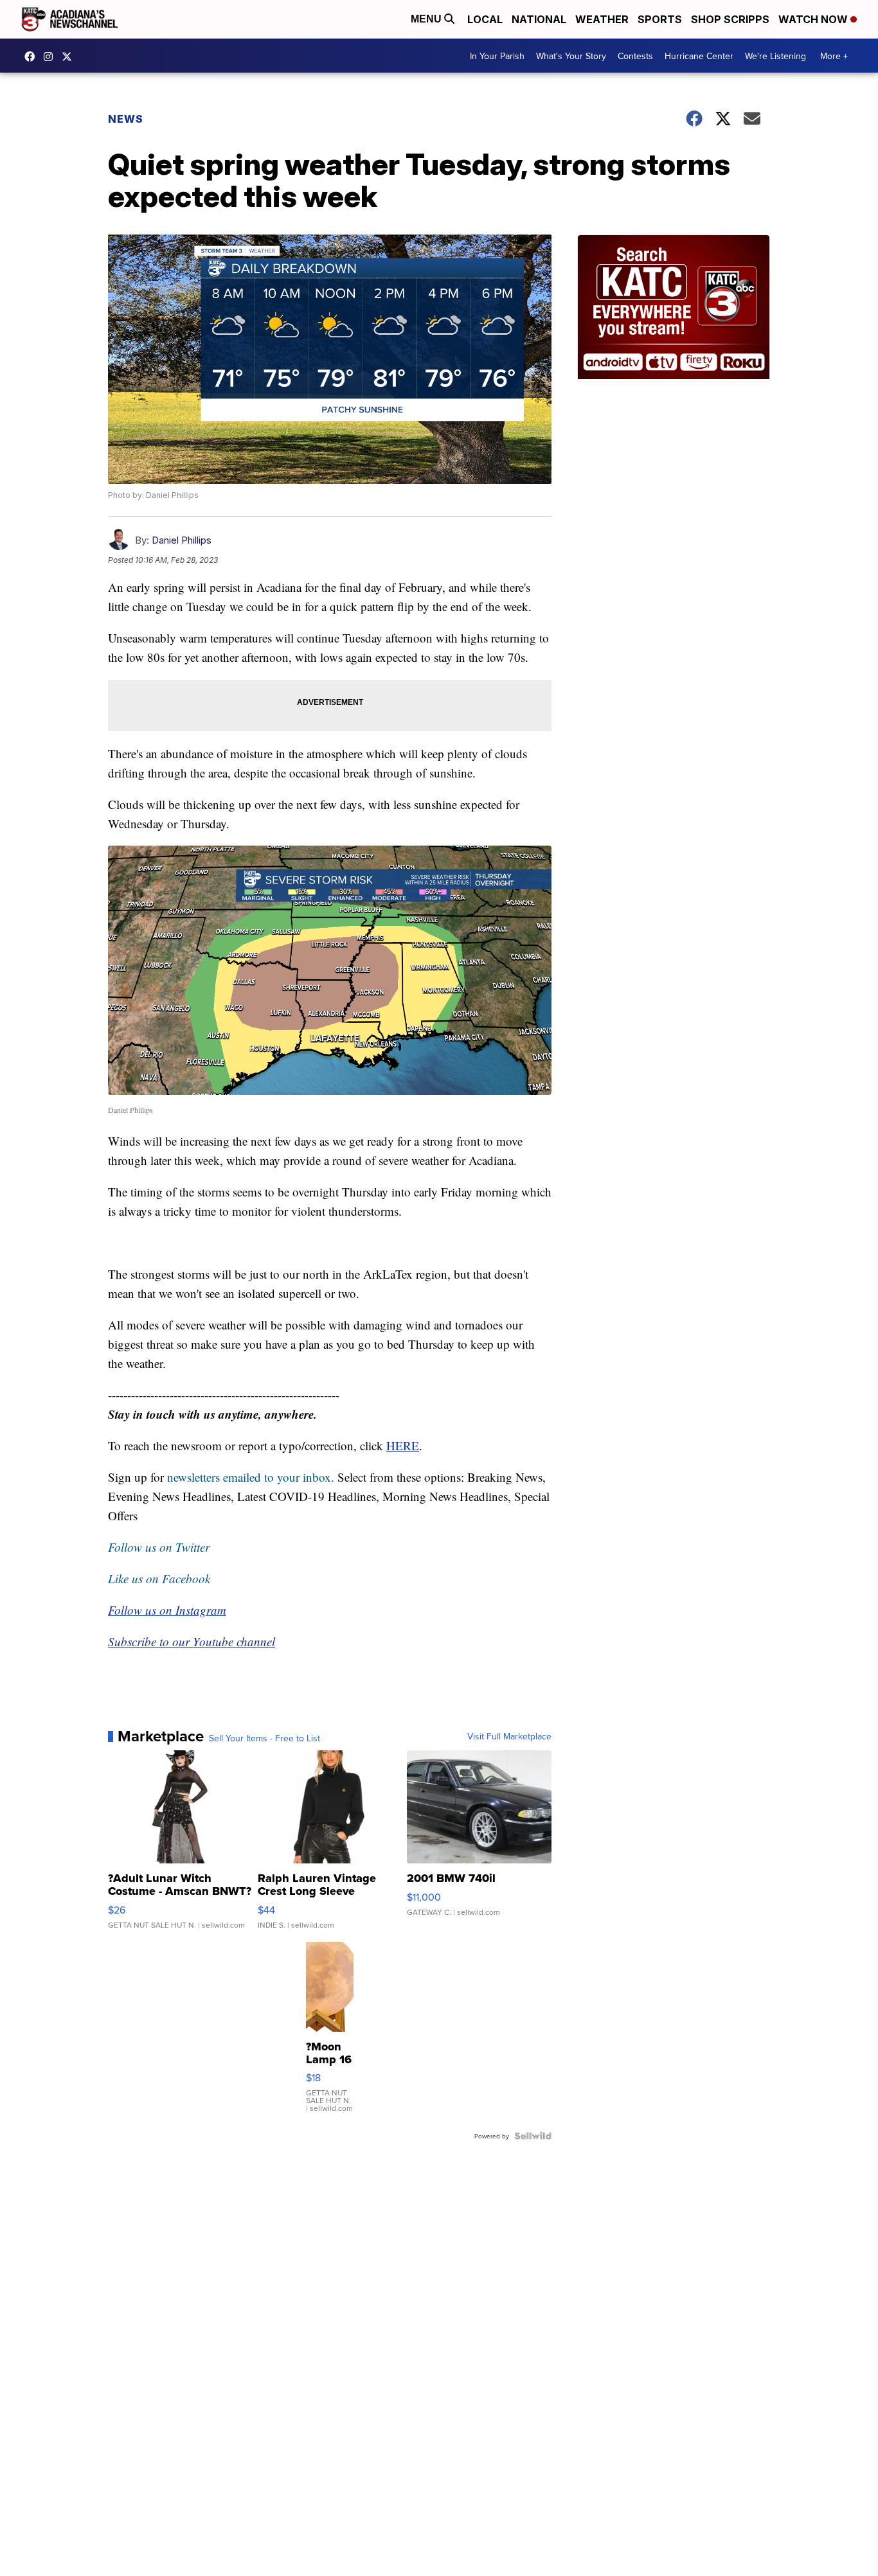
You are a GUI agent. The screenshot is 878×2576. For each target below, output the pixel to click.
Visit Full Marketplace (509, 1736)
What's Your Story (571, 56)
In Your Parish (497, 56)
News (126, 119)
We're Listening (775, 56)
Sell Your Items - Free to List (264, 1738)
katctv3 (33, 57)
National (539, 19)
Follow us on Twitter (159, 1547)
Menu (427, 19)
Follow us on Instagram (167, 1610)
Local (485, 19)
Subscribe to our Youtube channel (192, 1641)
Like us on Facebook (159, 1578)
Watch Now (814, 19)
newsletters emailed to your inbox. (251, 1477)
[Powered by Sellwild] (533, 2136)
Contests (635, 56)
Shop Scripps (730, 19)
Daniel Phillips (182, 540)
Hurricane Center (699, 56)
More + (834, 56)
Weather (602, 19)
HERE (403, 1445)
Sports (660, 19)
